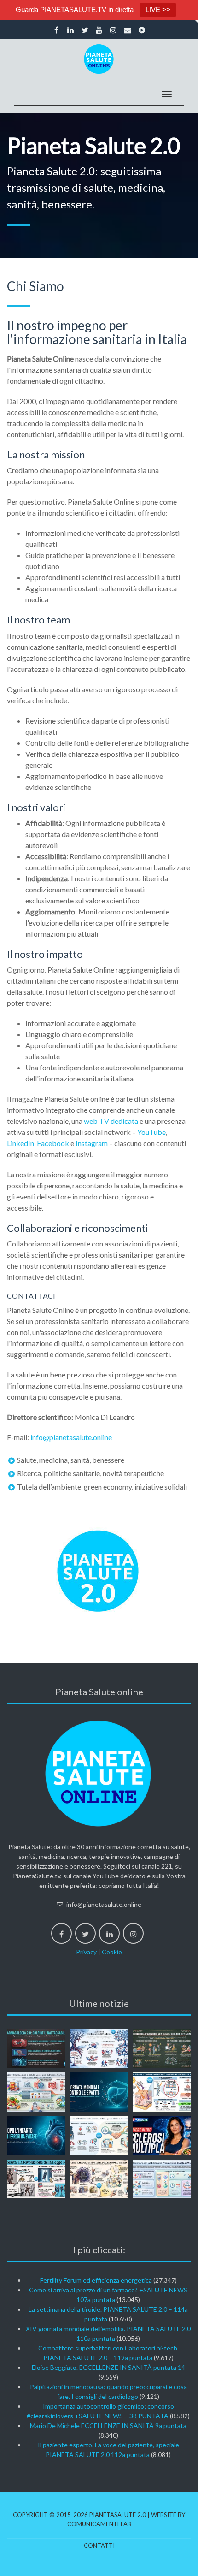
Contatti (99, 2546)
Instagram (92, 1143)
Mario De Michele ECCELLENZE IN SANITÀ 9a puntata (108, 2425)
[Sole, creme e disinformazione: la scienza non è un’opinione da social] (162, 2092)
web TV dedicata (111, 1121)
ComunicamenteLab (99, 2524)
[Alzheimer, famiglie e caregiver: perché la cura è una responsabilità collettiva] (99, 2048)
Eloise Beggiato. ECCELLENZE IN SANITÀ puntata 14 (108, 2367)
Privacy (86, 1952)
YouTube (151, 1132)
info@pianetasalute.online (71, 1437)
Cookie (112, 1952)
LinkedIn (20, 1143)
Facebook (53, 1143)
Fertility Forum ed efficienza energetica (96, 2280)
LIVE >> (158, 9)
